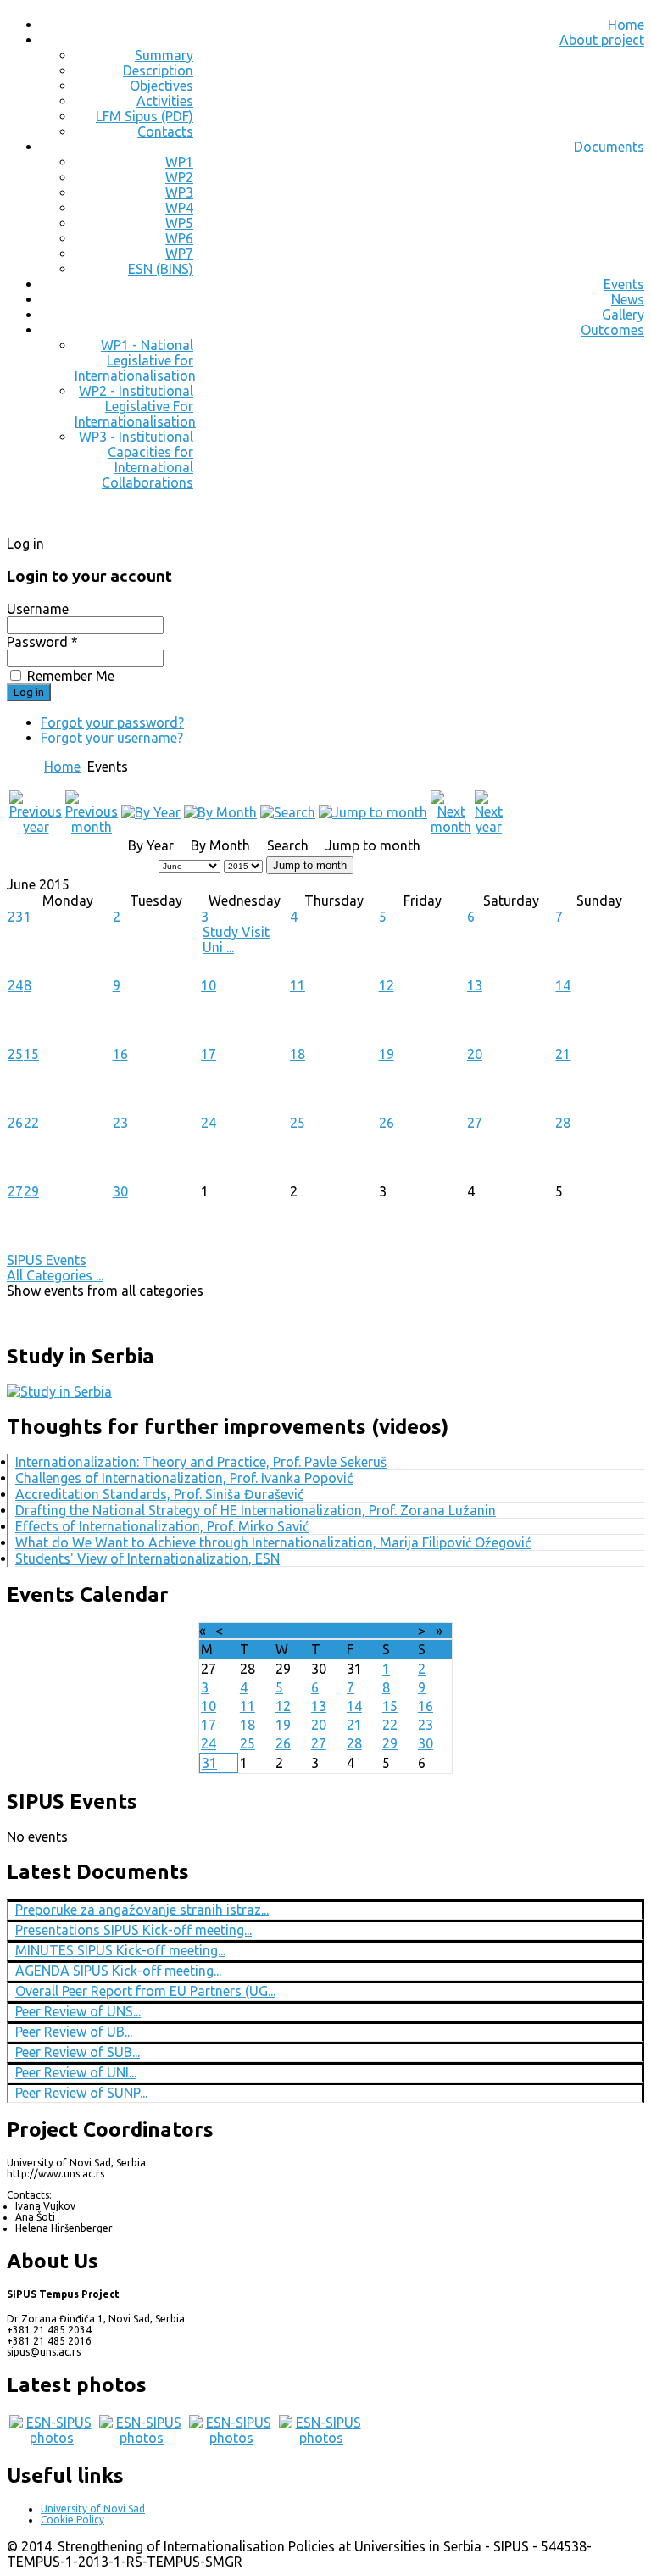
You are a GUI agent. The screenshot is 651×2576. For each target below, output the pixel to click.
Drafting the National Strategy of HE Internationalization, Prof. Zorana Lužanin (256, 1510)
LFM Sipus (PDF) (145, 116)
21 (563, 1054)
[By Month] (220, 812)
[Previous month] (92, 827)
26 (15, 1123)
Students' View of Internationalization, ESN (147, 1558)
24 (15, 985)
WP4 (179, 208)
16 (120, 1054)
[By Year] (151, 812)
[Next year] (489, 827)
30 (120, 1191)
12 (387, 985)
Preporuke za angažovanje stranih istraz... (142, 1910)
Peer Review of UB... (74, 2032)
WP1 (179, 162)
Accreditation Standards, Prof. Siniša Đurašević (159, 1494)
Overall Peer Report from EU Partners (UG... (145, 1991)
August (309, 1631)
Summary (164, 55)
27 (475, 1123)
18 (298, 1054)
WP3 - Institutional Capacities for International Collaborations (136, 460)
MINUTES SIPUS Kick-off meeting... (120, 1950)
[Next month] (451, 827)
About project (602, 40)
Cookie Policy (72, 2520)
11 (298, 985)
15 (31, 1054)
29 (31, 1191)
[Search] (288, 812)
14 (563, 985)
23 (15, 917)
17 (209, 1054)
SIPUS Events (47, 1260)
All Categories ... (55, 1275)
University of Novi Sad (93, 2509)
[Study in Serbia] (59, 1391)
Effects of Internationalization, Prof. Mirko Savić (162, 1526)
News (628, 299)
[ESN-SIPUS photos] (52, 2438)
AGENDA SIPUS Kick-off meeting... (118, 1971)
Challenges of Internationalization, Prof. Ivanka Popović (184, 1478)
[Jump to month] (373, 812)
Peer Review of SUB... (78, 2052)
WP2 (179, 177)
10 (209, 985)
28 (563, 1123)
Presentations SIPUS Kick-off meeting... (134, 1930)
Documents (609, 147)
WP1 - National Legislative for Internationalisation (135, 360)
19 (387, 1054)
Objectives (161, 86)
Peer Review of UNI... (76, 2072)
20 (475, 1054)
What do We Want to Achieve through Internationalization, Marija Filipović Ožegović (273, 1542)
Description (158, 70)
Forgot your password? (112, 722)
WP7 (179, 254)
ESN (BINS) (161, 269)
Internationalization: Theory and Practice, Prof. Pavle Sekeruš (201, 1462)
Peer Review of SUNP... (81, 2093)
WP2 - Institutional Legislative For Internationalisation (135, 406)
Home (626, 25)
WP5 (179, 223)
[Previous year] (36, 827)
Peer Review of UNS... (78, 2011)
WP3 (179, 192)
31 (209, 1763)
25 (15, 1054)
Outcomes (612, 330)
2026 (349, 1631)
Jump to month (310, 865)
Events (624, 284)
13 (475, 985)
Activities (165, 101)
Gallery (623, 315)
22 (31, 1123)
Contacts (165, 131)
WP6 (179, 238)
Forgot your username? (112, 738)
